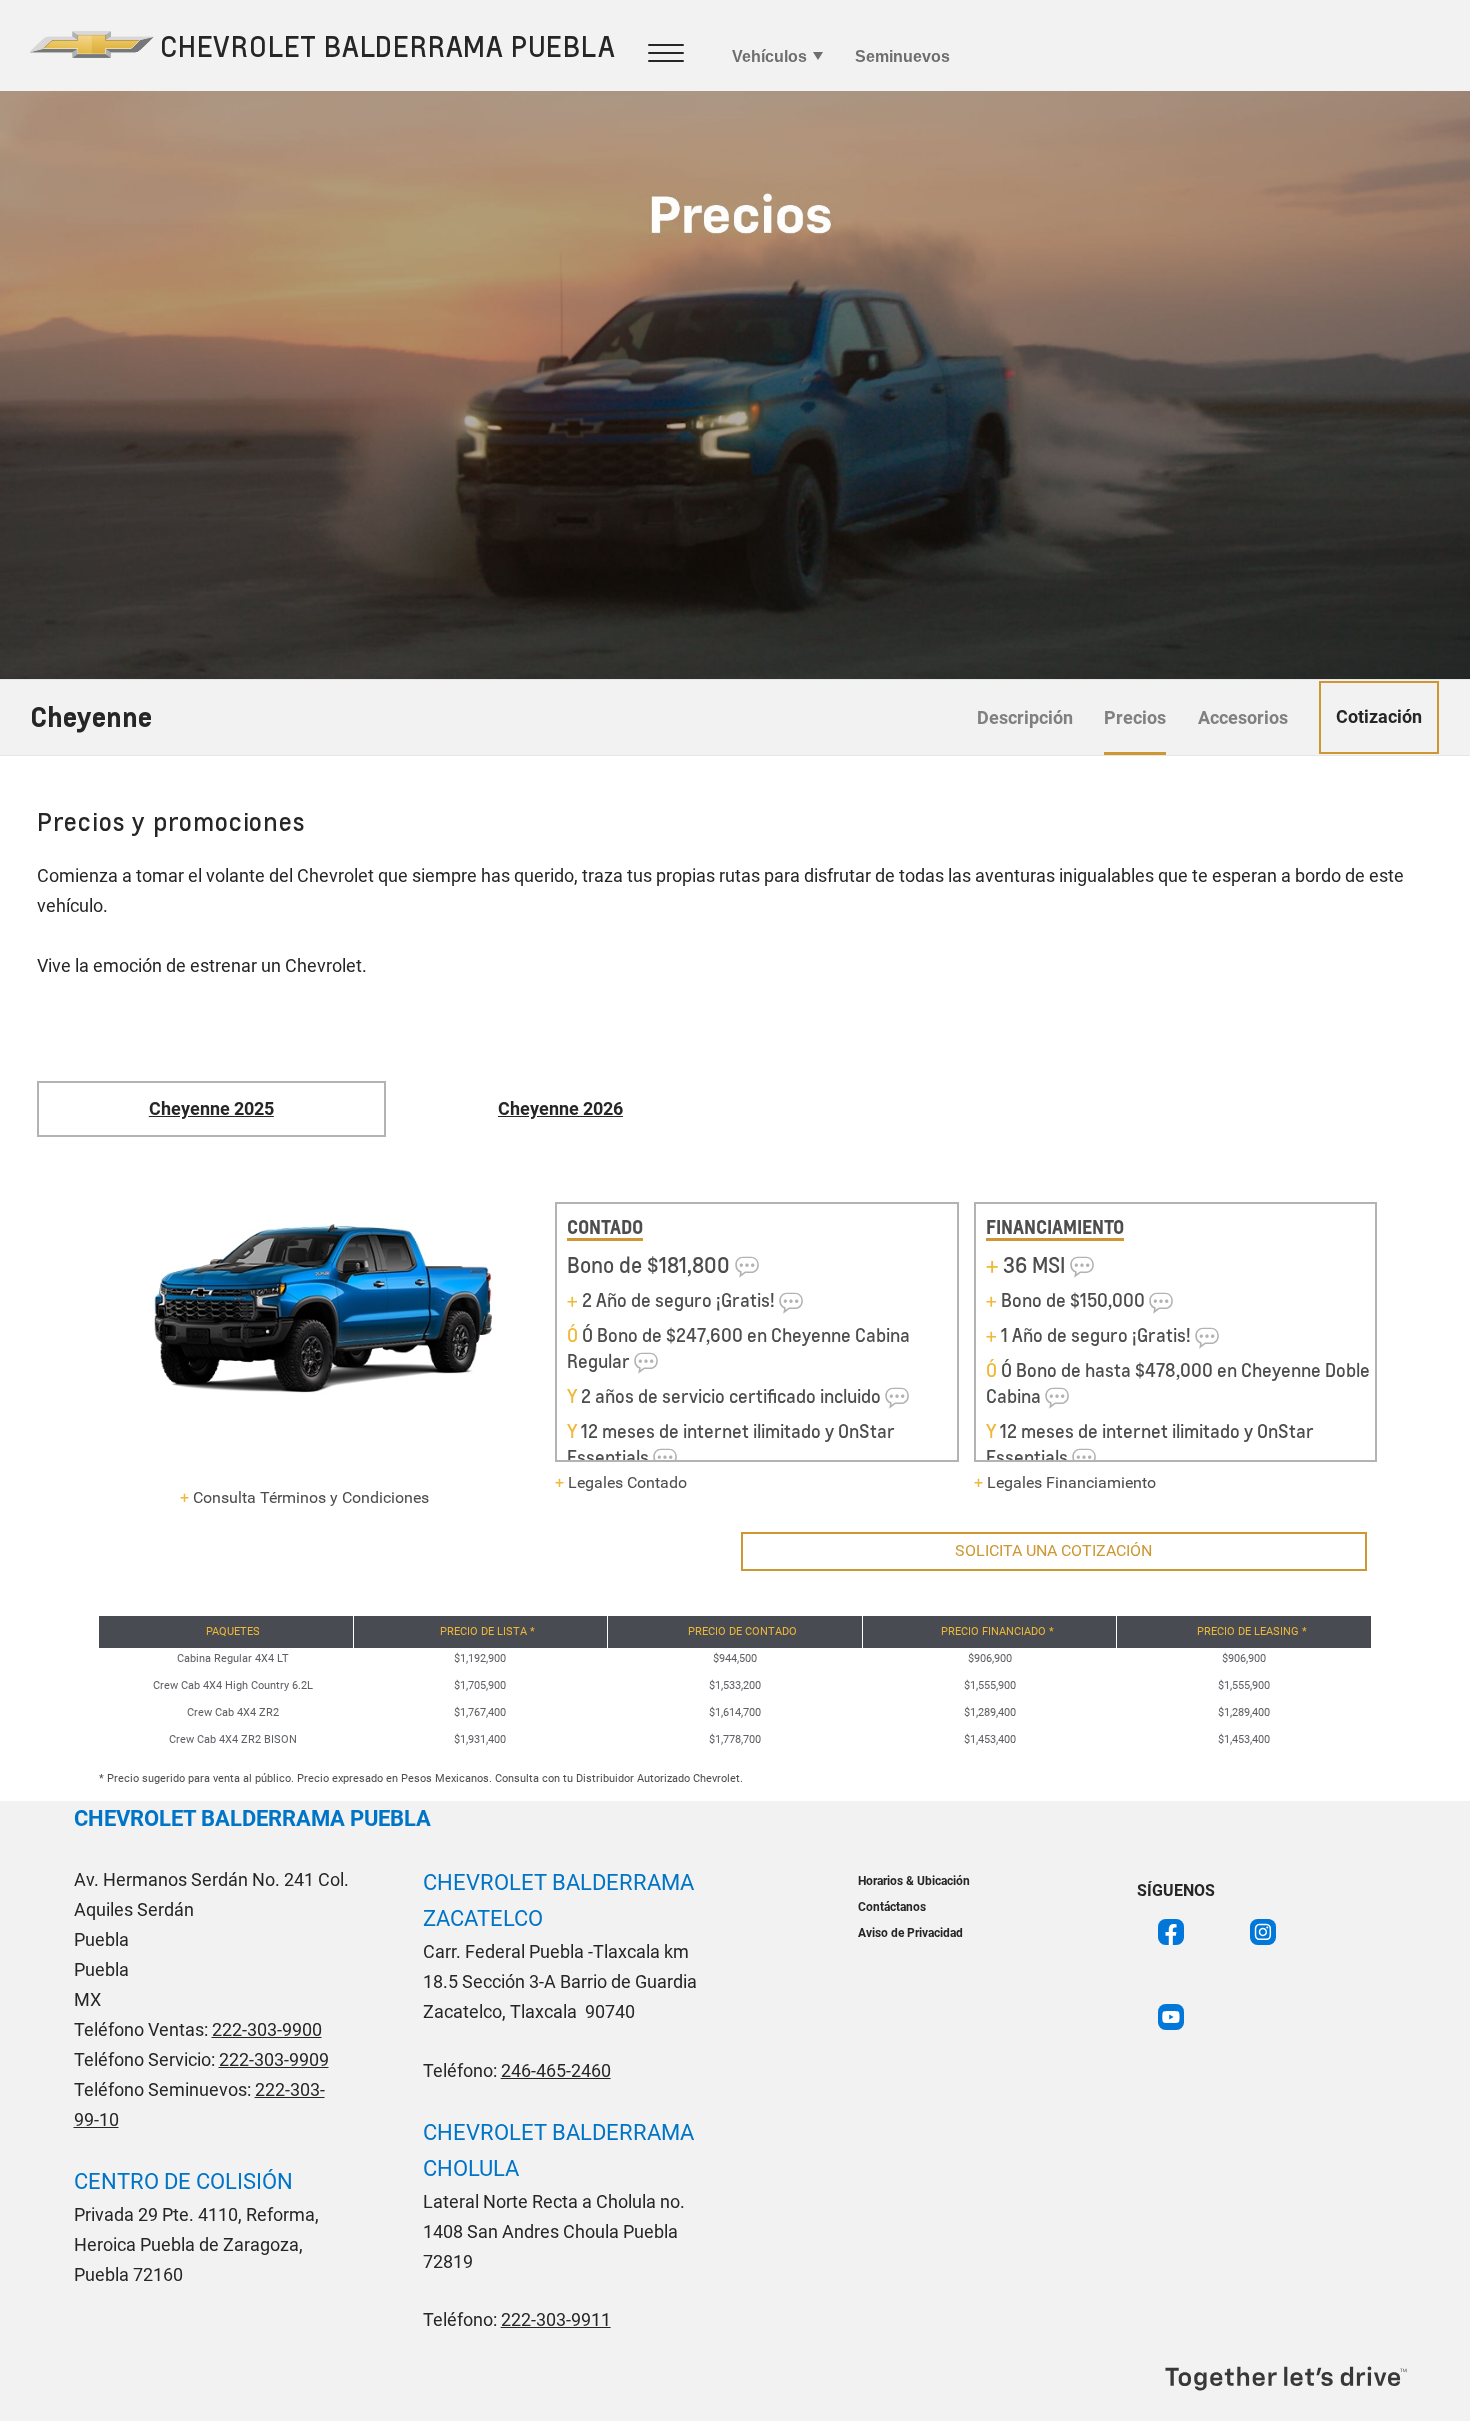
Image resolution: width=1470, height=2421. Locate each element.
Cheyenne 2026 (560, 1108)
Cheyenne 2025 (211, 1108)
